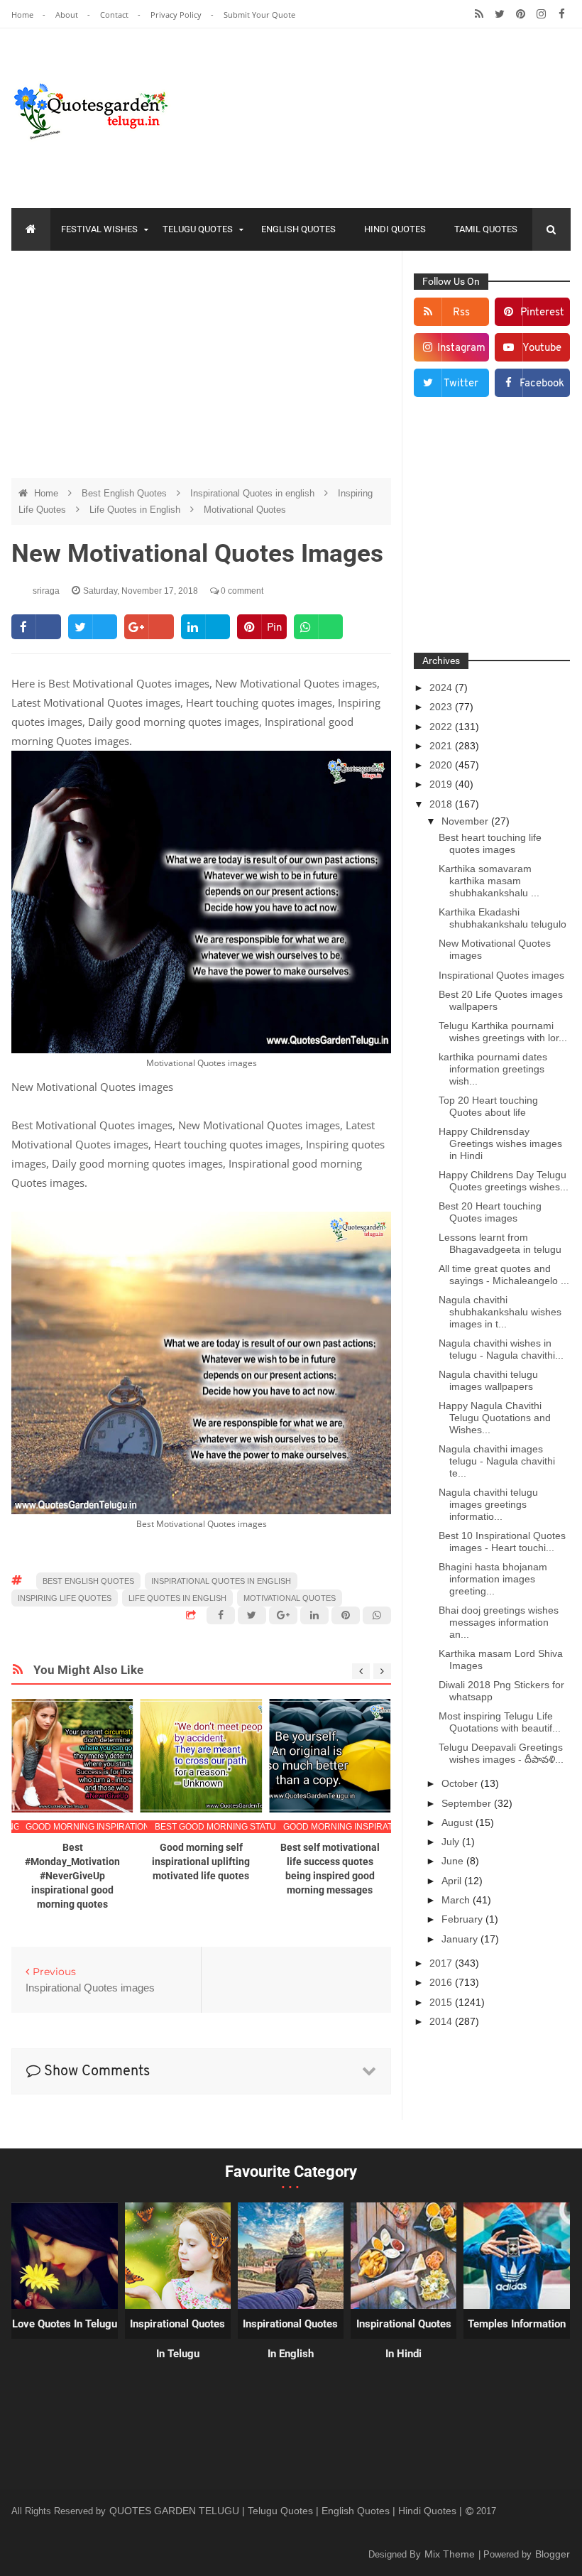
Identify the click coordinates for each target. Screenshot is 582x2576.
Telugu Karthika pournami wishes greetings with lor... (503, 1032)
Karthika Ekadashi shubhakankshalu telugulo (503, 918)
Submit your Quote (259, 15)
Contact (115, 15)
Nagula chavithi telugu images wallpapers (488, 1380)
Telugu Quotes (198, 229)
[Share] (36, 627)
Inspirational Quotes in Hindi (404, 2339)
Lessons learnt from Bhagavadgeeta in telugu (500, 1243)
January (461, 1939)
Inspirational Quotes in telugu (177, 2339)
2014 (442, 2021)
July (452, 1842)
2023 (442, 707)
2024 (442, 688)
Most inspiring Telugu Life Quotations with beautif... (500, 1722)
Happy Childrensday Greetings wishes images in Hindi (500, 1143)
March (457, 1900)
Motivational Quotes (245, 510)
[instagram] (541, 14)
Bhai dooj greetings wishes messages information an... (499, 1622)
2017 (442, 1963)
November (466, 821)
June (454, 1861)
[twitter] (500, 14)
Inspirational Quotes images (501, 975)
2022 (442, 727)
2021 (442, 746)
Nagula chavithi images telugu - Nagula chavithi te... (497, 1461)
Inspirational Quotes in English (290, 2339)
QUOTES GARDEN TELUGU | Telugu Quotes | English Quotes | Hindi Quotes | (287, 2511)
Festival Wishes (99, 229)
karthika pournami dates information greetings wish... (493, 1069)
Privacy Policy (177, 15)
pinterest (542, 313)
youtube (542, 348)
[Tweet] (93, 627)
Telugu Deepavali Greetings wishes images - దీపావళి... (501, 1753)
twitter (461, 384)
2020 (442, 765)
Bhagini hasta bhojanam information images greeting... (493, 1579)
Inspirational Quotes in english (254, 493)
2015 (442, 2002)
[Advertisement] (202, 364)
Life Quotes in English (136, 510)
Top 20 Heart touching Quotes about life (488, 1106)
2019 (442, 784)
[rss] (479, 14)
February (463, 1919)
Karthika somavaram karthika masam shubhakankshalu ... (489, 881)
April (453, 1881)
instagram (461, 348)
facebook (542, 384)
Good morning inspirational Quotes (112, 1827)
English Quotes (298, 229)
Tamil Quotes (486, 229)
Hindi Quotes (395, 229)
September (468, 1803)
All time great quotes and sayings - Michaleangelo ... (504, 1275)
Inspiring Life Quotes (65, 1598)
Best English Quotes (126, 493)
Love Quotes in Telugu (65, 2324)
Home (23, 15)
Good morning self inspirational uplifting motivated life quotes (201, 1862)
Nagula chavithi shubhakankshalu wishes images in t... (500, 1312)
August (459, 1822)
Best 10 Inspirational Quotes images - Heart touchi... (502, 1542)
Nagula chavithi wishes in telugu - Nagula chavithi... (501, 1349)
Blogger (553, 2554)
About (68, 15)
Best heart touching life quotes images (490, 843)
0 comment (241, 591)
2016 (442, 1982)
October (461, 1783)
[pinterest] (521, 14)
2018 (442, 804)
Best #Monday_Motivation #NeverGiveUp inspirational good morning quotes (72, 1876)
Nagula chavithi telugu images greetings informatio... (488, 1504)
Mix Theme (451, 2554)
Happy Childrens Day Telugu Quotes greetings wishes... (504, 1181)
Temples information (517, 2324)
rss (461, 313)
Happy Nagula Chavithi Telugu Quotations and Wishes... (495, 1418)
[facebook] (562, 14)
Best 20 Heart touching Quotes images (490, 1212)
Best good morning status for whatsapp (253, 1827)
